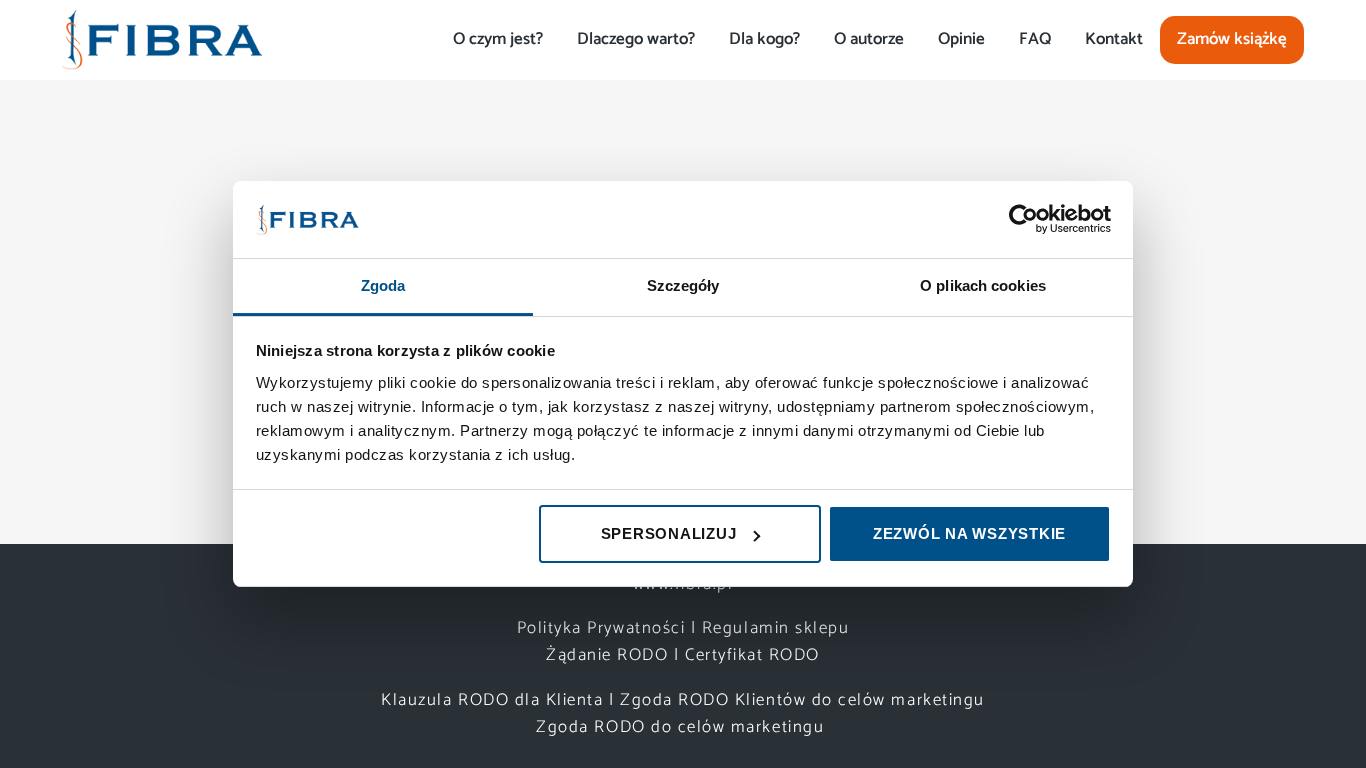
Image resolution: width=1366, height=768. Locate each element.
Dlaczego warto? (636, 39)
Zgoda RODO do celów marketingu (682, 727)
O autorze (869, 39)
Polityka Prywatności (601, 628)
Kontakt (1114, 39)
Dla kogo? (764, 39)
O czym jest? (498, 39)
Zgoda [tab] (383, 285)
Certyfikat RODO (752, 655)
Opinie (961, 39)
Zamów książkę (1232, 39)
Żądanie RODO (607, 655)
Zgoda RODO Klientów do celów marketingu (802, 700)
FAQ (1035, 39)
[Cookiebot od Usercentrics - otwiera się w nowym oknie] (1023, 219)
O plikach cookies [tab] (983, 285)
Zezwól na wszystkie (969, 533)
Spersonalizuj (669, 533)
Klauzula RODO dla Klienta (492, 700)
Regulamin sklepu (775, 628)
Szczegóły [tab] (683, 285)
